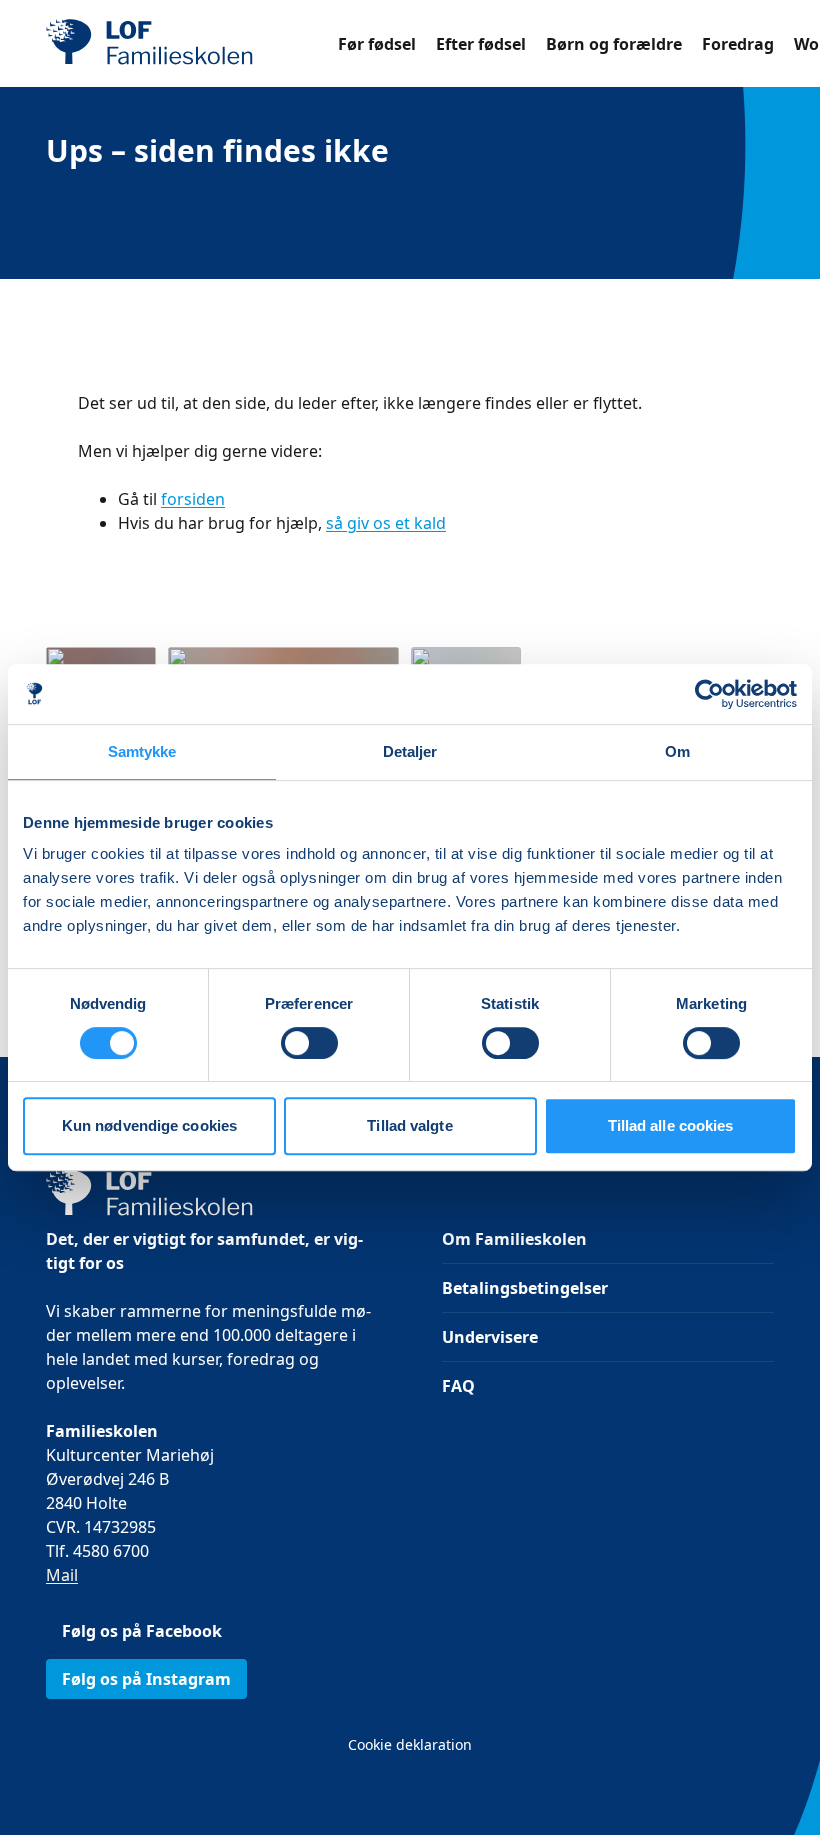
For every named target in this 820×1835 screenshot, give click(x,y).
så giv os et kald (386, 523)
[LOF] (192, 44)
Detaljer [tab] (410, 751)
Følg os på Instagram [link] (146, 1679)
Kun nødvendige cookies (149, 1125)
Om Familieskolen (514, 1239)
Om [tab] (677, 751)
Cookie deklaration (410, 1744)
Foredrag (738, 44)
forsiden (193, 499)
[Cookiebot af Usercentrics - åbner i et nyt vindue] (709, 694)
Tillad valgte (409, 1125)
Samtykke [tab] (142, 751)
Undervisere (490, 1337)
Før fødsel (377, 44)
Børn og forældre (614, 44)
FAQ (458, 1386)
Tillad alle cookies (671, 1125)
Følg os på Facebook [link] (142, 1631)
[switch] (309, 1043)
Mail (62, 1575)
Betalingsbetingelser (525, 1288)
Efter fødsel (481, 44)
